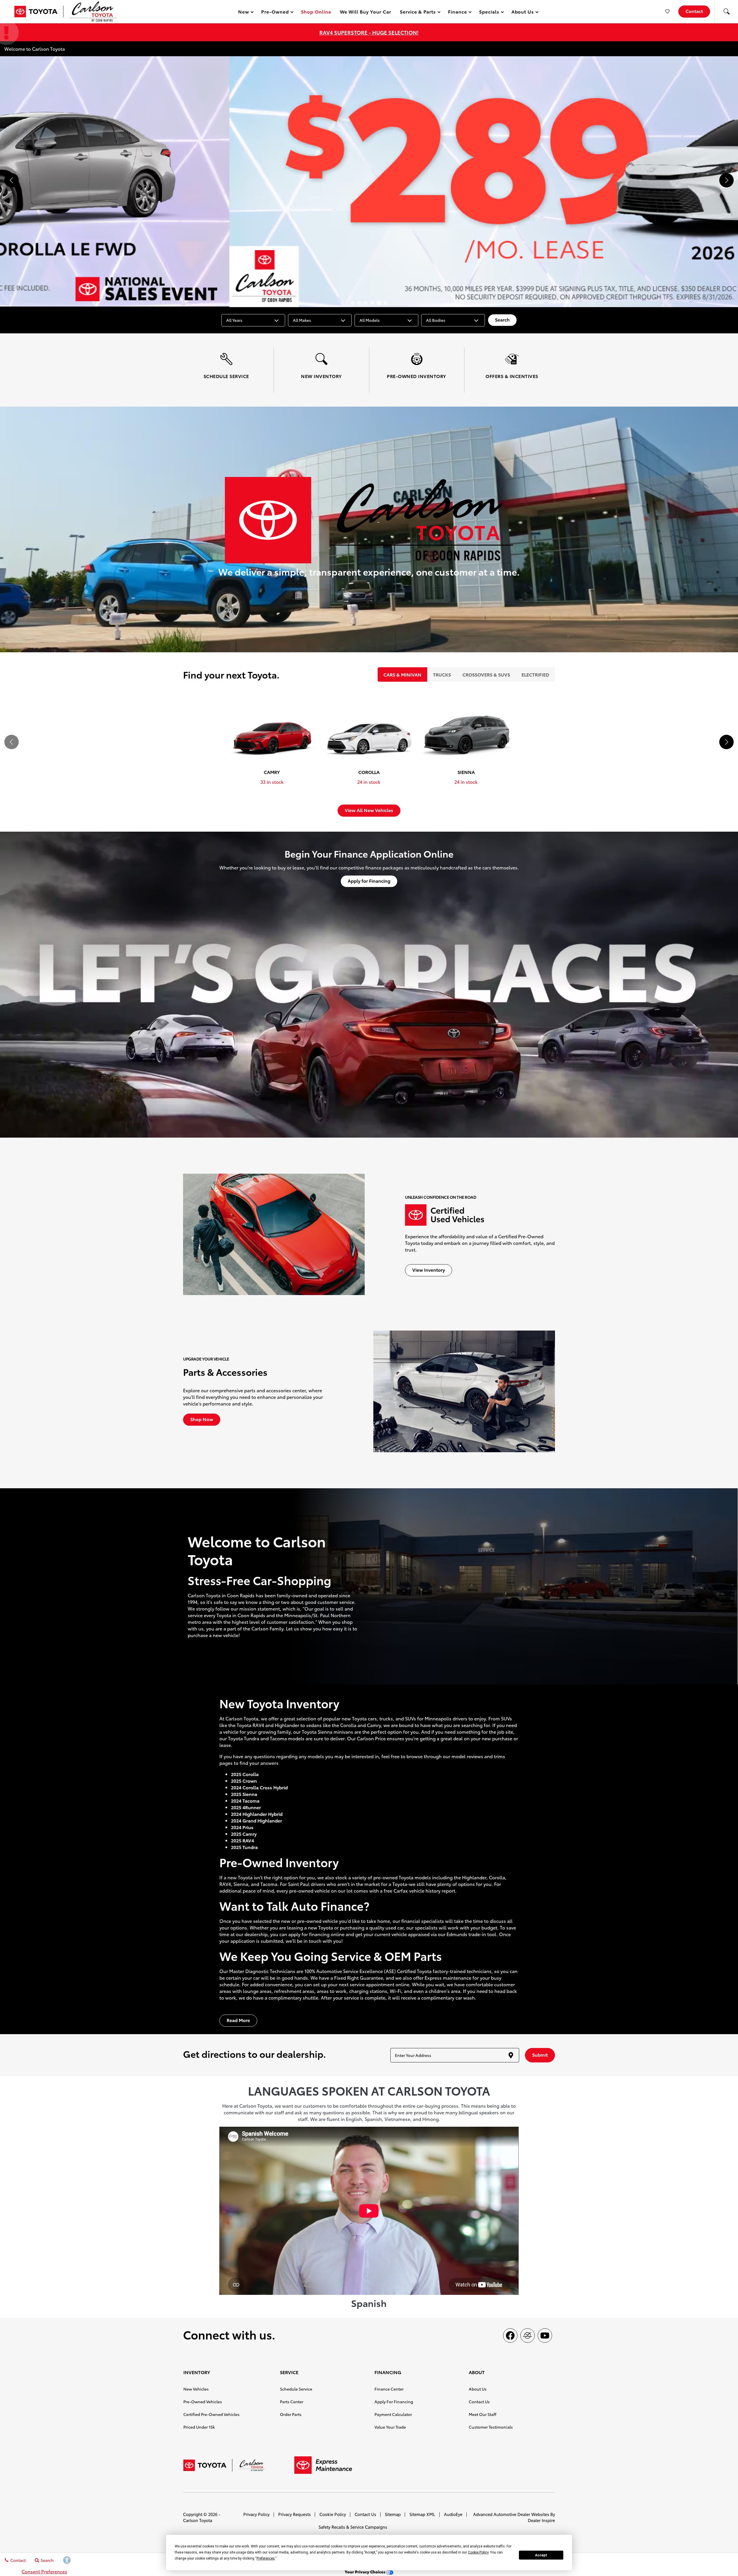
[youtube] (545, 2336)
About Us (478, 2389)
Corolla (250, 1774)
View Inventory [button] (429, 1270)
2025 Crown (244, 1781)
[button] (726, 12)
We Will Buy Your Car (366, 11)
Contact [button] (694, 11)
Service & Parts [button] (418, 13)
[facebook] (510, 2336)
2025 (236, 1774)
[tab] (402, 674)
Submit (540, 2054)
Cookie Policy (333, 2514)
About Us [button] (523, 13)
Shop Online (316, 11)
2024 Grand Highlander (256, 1820)
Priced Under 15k (199, 2427)
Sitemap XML (422, 2514)
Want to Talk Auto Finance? (294, 1905)
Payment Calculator (393, 2414)
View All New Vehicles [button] (369, 810)
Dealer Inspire (541, 2520)
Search (502, 319)
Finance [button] (457, 13)
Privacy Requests (294, 2514)
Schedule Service (296, 2389)
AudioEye (453, 2514)
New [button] (244, 13)
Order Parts (291, 2414)
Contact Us (479, 2402)
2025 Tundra (244, 1847)
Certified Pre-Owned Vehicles (211, 2414)
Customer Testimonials (491, 2427)
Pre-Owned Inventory (279, 1862)
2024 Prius (242, 1827)
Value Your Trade (390, 2427)
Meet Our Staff (483, 2414)
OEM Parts (413, 1956)
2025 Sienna (244, 1794)
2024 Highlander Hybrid (257, 1814)
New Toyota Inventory (279, 1703)
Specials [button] (489, 13)
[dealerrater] (528, 2336)
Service (351, 1956)
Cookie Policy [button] (478, 2552)
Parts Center (292, 2402)
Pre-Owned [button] (275, 13)
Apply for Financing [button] (369, 881)
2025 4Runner (246, 1807)
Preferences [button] (266, 2558)
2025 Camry (244, 1834)
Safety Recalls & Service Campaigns (353, 2527)
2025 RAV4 (242, 1840)
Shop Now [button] (202, 1419)
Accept (541, 2555)
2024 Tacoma (245, 1800)
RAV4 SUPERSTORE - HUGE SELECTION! (369, 32)
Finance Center (389, 2389)
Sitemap (393, 2514)
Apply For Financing (394, 2402)
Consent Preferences (44, 2571)
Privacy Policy (256, 2514)
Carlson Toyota (198, 2520)
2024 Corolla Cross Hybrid (259, 1787)
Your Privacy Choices (366, 2572)
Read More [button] (238, 2020)
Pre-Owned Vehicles (203, 2402)
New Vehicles (196, 2389)
